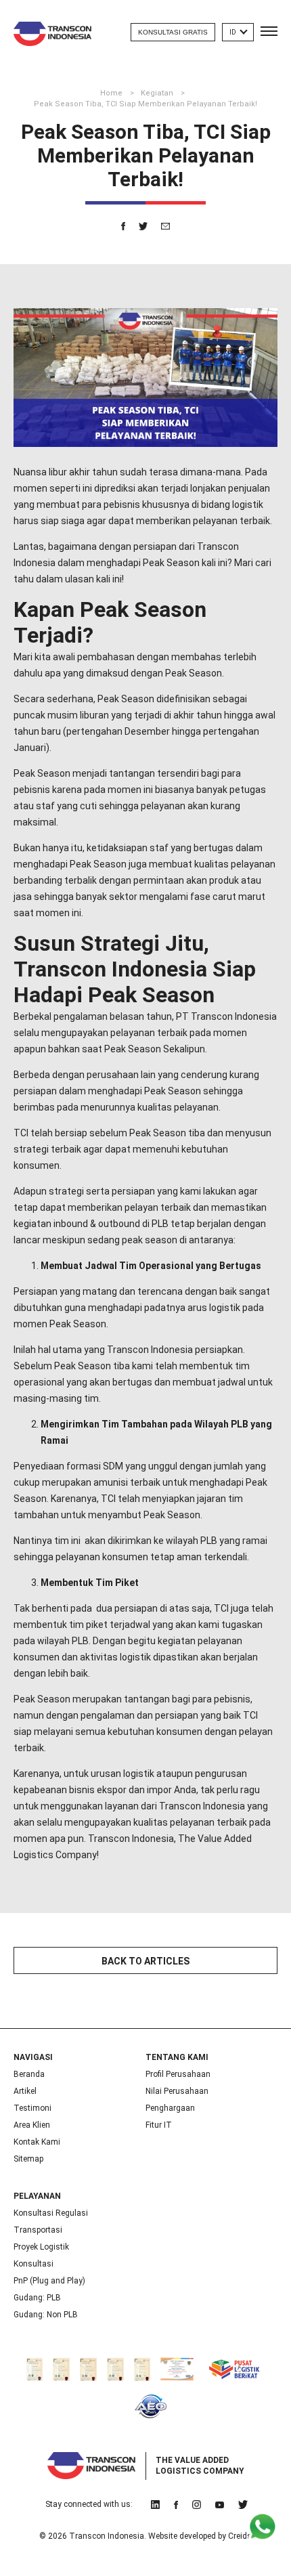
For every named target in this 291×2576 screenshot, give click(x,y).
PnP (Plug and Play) (49, 2281)
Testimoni (32, 2108)
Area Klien (32, 2125)
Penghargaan (170, 2108)
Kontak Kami (37, 2142)
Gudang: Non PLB (46, 2315)
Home (112, 93)
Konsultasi (33, 2264)
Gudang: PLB (37, 2298)
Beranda (29, 2074)
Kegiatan (158, 93)
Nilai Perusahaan (177, 2091)
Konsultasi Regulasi (51, 2213)
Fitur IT (159, 2125)
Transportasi (38, 2230)
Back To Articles (145, 1961)
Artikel (25, 2091)
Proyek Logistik (41, 2247)
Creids (240, 2536)
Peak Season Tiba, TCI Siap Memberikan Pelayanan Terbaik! (145, 104)
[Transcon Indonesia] (52, 34)
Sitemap (28, 2159)
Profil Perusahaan (178, 2074)
